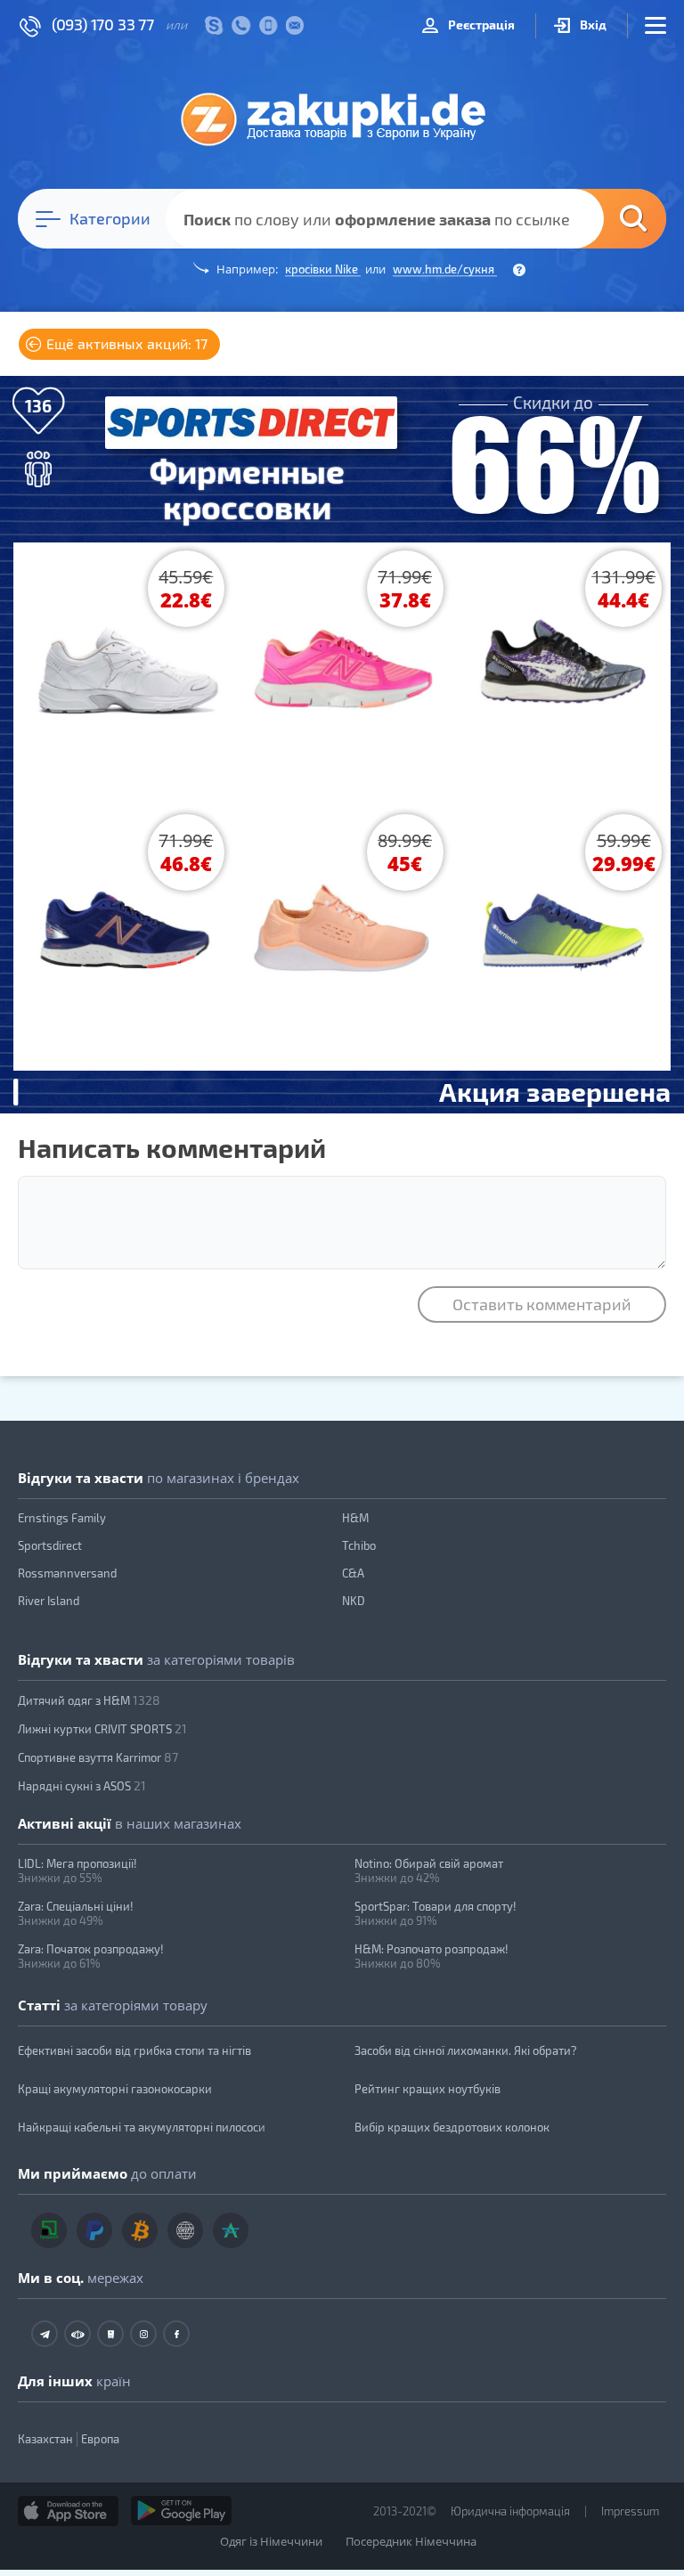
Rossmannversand (67, 1573)
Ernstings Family (62, 1518)
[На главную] (342, 118)
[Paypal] (94, 2230)
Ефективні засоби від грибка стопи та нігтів (134, 2050)
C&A (353, 1573)
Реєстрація (480, 24)
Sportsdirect (50, 1545)
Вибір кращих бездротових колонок (452, 2127)
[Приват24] (49, 2230)
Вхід (592, 24)
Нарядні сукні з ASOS (82, 1785)
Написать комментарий (172, 1147)
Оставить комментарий (542, 1304)
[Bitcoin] (140, 2230)
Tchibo (359, 1545)
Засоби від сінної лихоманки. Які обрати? (466, 2050)
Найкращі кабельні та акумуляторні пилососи (142, 2127)
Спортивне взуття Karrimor (98, 1757)
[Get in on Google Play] (181, 2511)
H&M (355, 1518)
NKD (354, 1601)
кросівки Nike (323, 269)
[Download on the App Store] (68, 2511)
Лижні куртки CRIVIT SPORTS (102, 1728)
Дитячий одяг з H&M (89, 1700)
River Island (49, 1601)
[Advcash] (231, 2230)
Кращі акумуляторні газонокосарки (115, 2089)
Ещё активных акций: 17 (125, 343)
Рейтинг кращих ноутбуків (427, 2089)
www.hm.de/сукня (445, 269)
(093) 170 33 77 (103, 24)
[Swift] (185, 2230)
